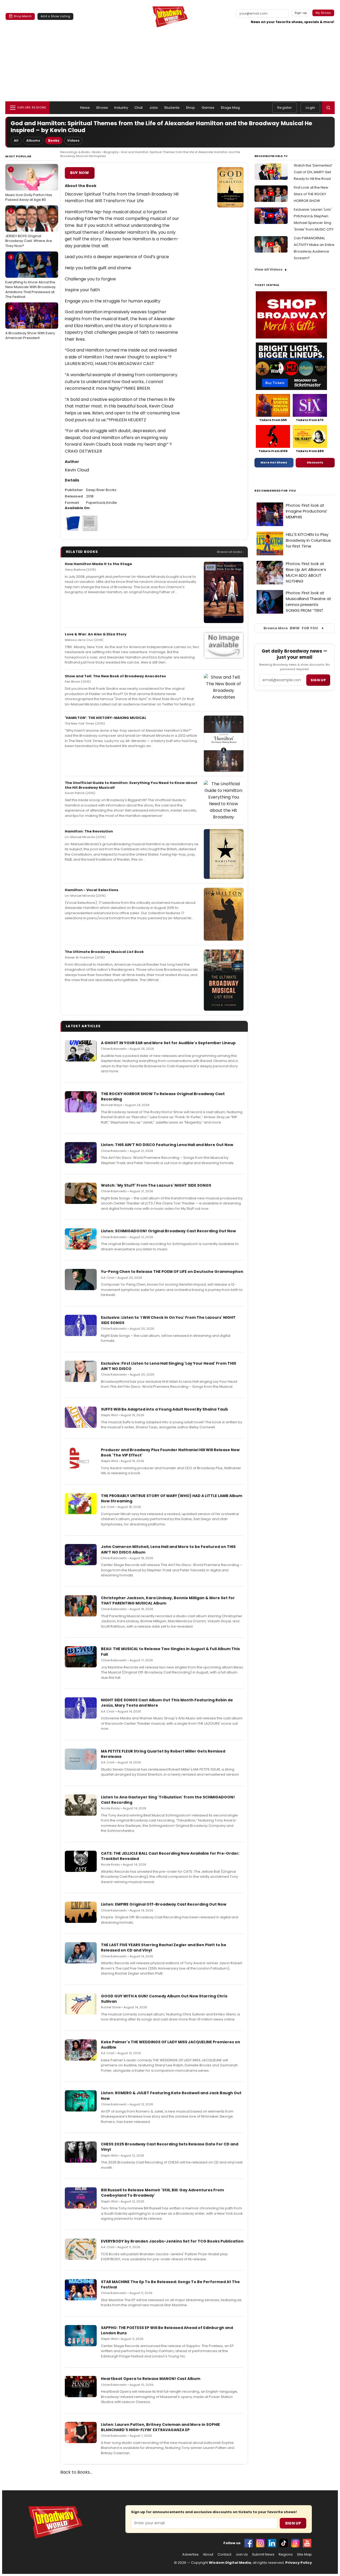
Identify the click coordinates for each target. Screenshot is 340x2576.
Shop (191, 108)
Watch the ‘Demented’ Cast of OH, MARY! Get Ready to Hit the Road (313, 172)
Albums (33, 140)
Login (310, 108)
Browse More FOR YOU (291, 628)
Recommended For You (275, 491)
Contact (224, 2555)
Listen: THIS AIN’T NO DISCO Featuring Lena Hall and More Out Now (167, 1145)
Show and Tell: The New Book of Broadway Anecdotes (115, 676)
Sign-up (301, 13)
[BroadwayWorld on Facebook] (249, 2543)
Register (285, 108)
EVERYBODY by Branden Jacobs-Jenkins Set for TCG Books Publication (172, 2241)
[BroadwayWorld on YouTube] (307, 2543)
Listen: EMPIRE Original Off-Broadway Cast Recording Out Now (164, 1904)
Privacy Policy (299, 2563)
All (16, 140)
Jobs (154, 108)
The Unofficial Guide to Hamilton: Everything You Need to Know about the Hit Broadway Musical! (131, 785)
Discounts (315, 462)
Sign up (318, 680)
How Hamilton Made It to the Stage (98, 564)
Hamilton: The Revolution (89, 831)
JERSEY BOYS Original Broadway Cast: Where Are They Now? (29, 228)
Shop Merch (23, 16)
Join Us (242, 2555)
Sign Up (293, 2523)
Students (172, 108)
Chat (139, 108)
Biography (111, 152)
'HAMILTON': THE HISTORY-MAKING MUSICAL (106, 718)
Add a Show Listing (55, 16)
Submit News (263, 2555)
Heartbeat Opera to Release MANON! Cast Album (151, 2379)
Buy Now (80, 173)
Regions (286, 2555)
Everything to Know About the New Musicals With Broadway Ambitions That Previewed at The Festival (30, 277)
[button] (328, 108)
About (208, 2555)
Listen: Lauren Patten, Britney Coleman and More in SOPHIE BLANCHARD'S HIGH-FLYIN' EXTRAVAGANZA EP (160, 2427)
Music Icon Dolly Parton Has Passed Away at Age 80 (29, 185)
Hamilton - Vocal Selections (92, 890)
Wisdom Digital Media (230, 2563)
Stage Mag (230, 108)
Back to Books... (76, 2472)
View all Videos (269, 269)
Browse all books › (230, 552)
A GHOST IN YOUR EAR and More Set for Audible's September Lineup (168, 1043)
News (85, 108)
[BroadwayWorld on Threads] (295, 2543)
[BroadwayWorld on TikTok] (284, 2543)
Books (54, 140)
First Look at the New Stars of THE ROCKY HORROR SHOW (311, 194)
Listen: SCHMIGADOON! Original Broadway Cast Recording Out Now (168, 1231)
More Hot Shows (274, 462)
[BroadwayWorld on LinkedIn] (272, 2543)
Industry (121, 108)
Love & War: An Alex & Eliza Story (96, 634)
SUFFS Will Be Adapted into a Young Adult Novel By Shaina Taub (164, 1409)
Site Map (304, 2555)
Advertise (190, 2555)
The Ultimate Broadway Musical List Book (104, 952)
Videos (73, 140)
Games (208, 108)
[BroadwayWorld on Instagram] (260, 2543)
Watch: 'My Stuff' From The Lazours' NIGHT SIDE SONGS (156, 1185)
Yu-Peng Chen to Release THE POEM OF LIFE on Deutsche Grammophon (172, 1272)
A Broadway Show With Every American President (30, 323)
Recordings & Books (75, 152)
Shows (102, 108)
